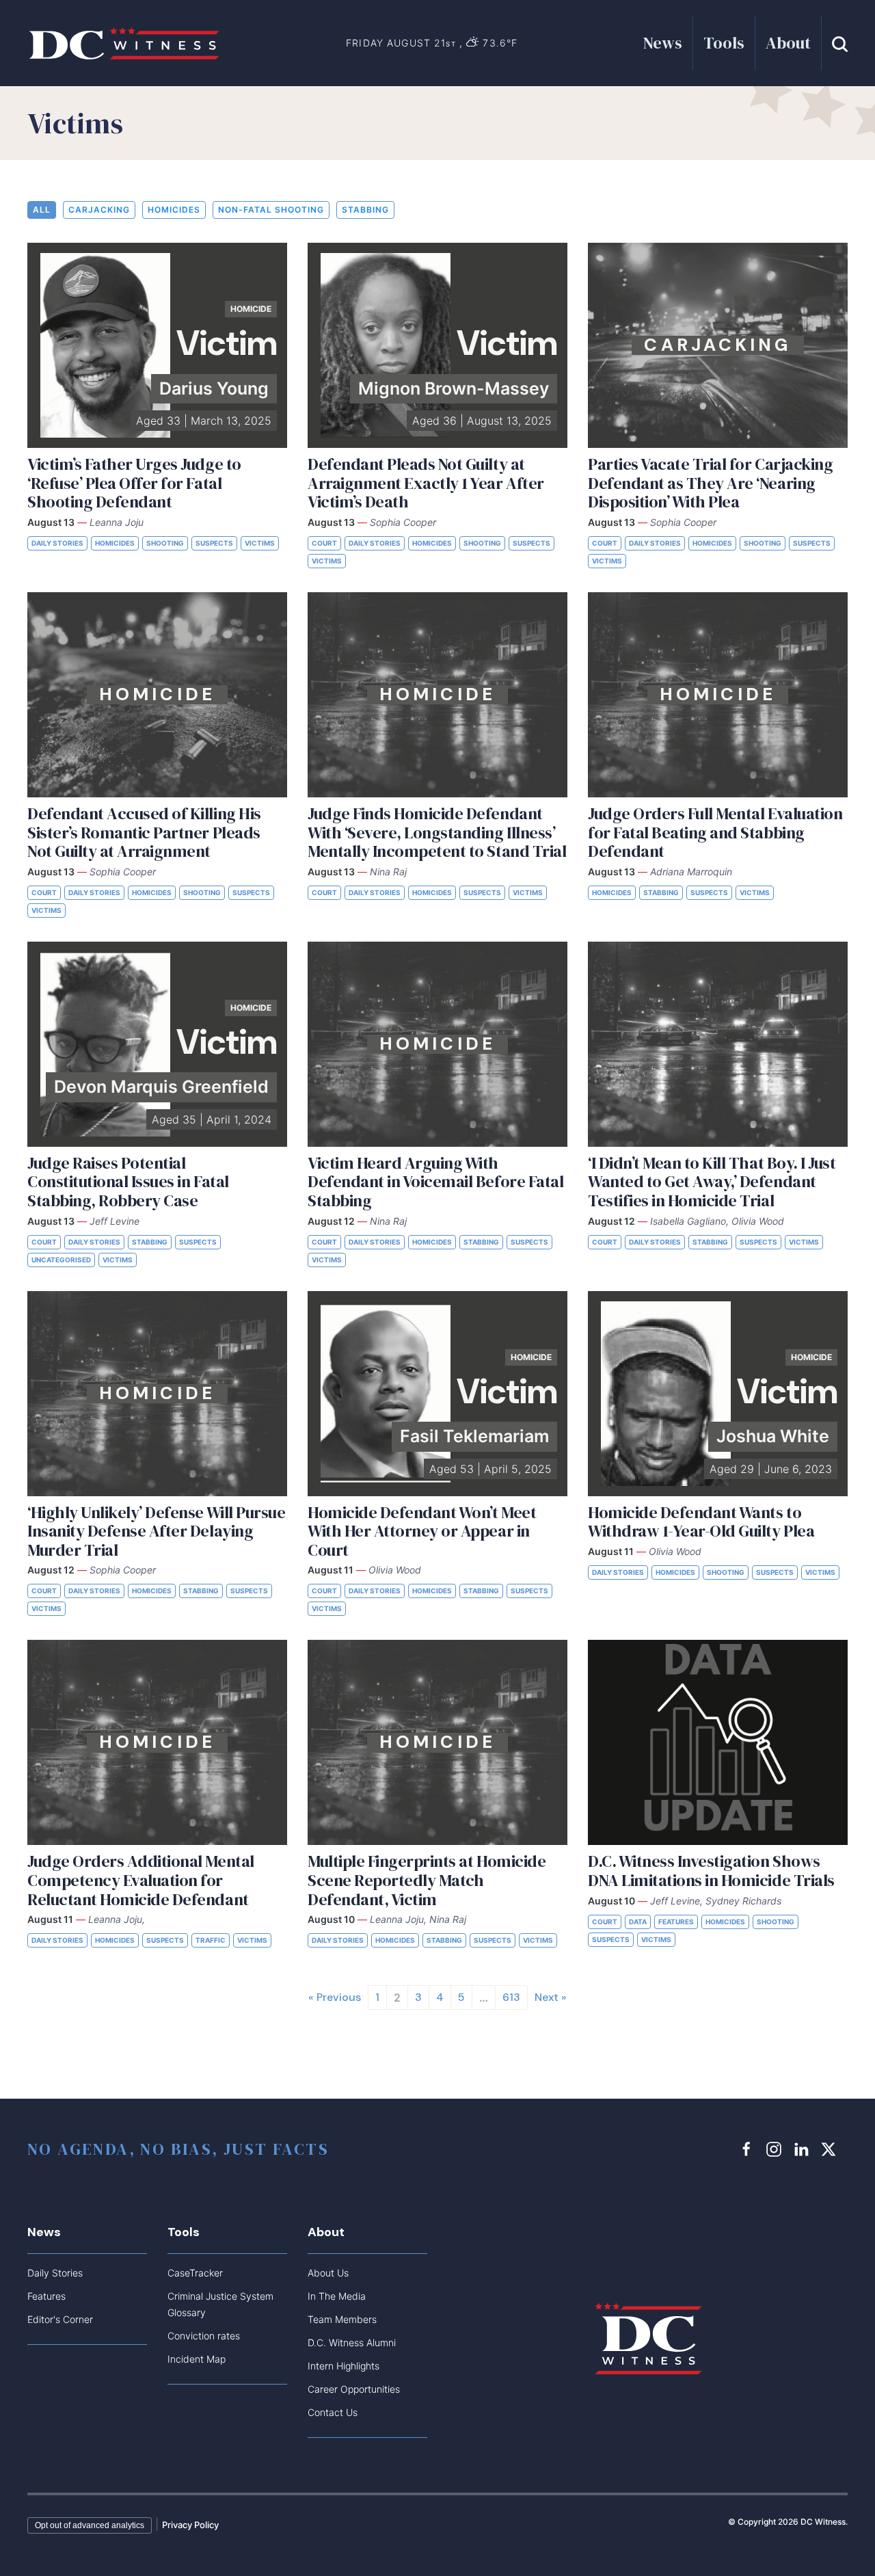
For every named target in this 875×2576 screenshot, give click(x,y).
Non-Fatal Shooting (271, 210)
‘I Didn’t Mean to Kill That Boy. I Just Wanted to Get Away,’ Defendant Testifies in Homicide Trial (712, 1182)
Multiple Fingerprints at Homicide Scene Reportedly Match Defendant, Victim (427, 1880)
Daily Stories (57, 543)
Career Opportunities (354, 2389)
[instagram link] (776, 2149)
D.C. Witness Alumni (352, 2342)
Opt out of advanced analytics (90, 2525)
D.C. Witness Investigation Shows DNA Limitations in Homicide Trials (711, 1871)
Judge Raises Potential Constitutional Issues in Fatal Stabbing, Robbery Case (128, 1182)
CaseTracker (195, 2273)
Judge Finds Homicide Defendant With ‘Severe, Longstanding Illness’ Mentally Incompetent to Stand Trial (437, 832)
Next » (551, 1997)
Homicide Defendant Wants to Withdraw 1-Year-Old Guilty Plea (701, 1522)
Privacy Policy (190, 2525)
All (42, 210)
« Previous (335, 1997)
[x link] (831, 2149)
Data (638, 1922)
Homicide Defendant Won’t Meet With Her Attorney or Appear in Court (422, 1531)
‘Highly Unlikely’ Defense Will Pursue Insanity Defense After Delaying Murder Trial (156, 1531)
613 (511, 1997)
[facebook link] (749, 2149)
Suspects (214, 543)
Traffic (211, 1940)
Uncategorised (61, 1260)
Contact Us (333, 2412)
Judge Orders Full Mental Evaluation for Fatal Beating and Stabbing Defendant (715, 832)
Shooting (165, 543)
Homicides (174, 210)
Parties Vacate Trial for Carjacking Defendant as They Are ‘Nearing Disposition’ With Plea (710, 483)
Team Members (342, 2319)
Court (324, 543)
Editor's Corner (60, 2319)
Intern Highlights (344, 2366)
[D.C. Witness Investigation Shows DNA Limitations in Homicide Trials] (718, 1742)
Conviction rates (204, 2336)
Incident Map (197, 2359)
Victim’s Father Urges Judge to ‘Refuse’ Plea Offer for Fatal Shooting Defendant (134, 483)
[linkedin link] (803, 2149)
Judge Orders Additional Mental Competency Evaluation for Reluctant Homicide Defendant (141, 1880)
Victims (260, 543)
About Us (328, 2273)
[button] (840, 43)
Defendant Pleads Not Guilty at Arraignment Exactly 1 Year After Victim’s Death (426, 483)
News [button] (663, 43)
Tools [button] (724, 43)
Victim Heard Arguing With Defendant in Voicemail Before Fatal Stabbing (435, 1182)
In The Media (337, 2296)
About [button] (788, 43)
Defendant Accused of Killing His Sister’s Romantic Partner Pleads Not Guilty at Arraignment (144, 832)
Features (676, 1922)
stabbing (365, 210)
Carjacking (99, 210)
